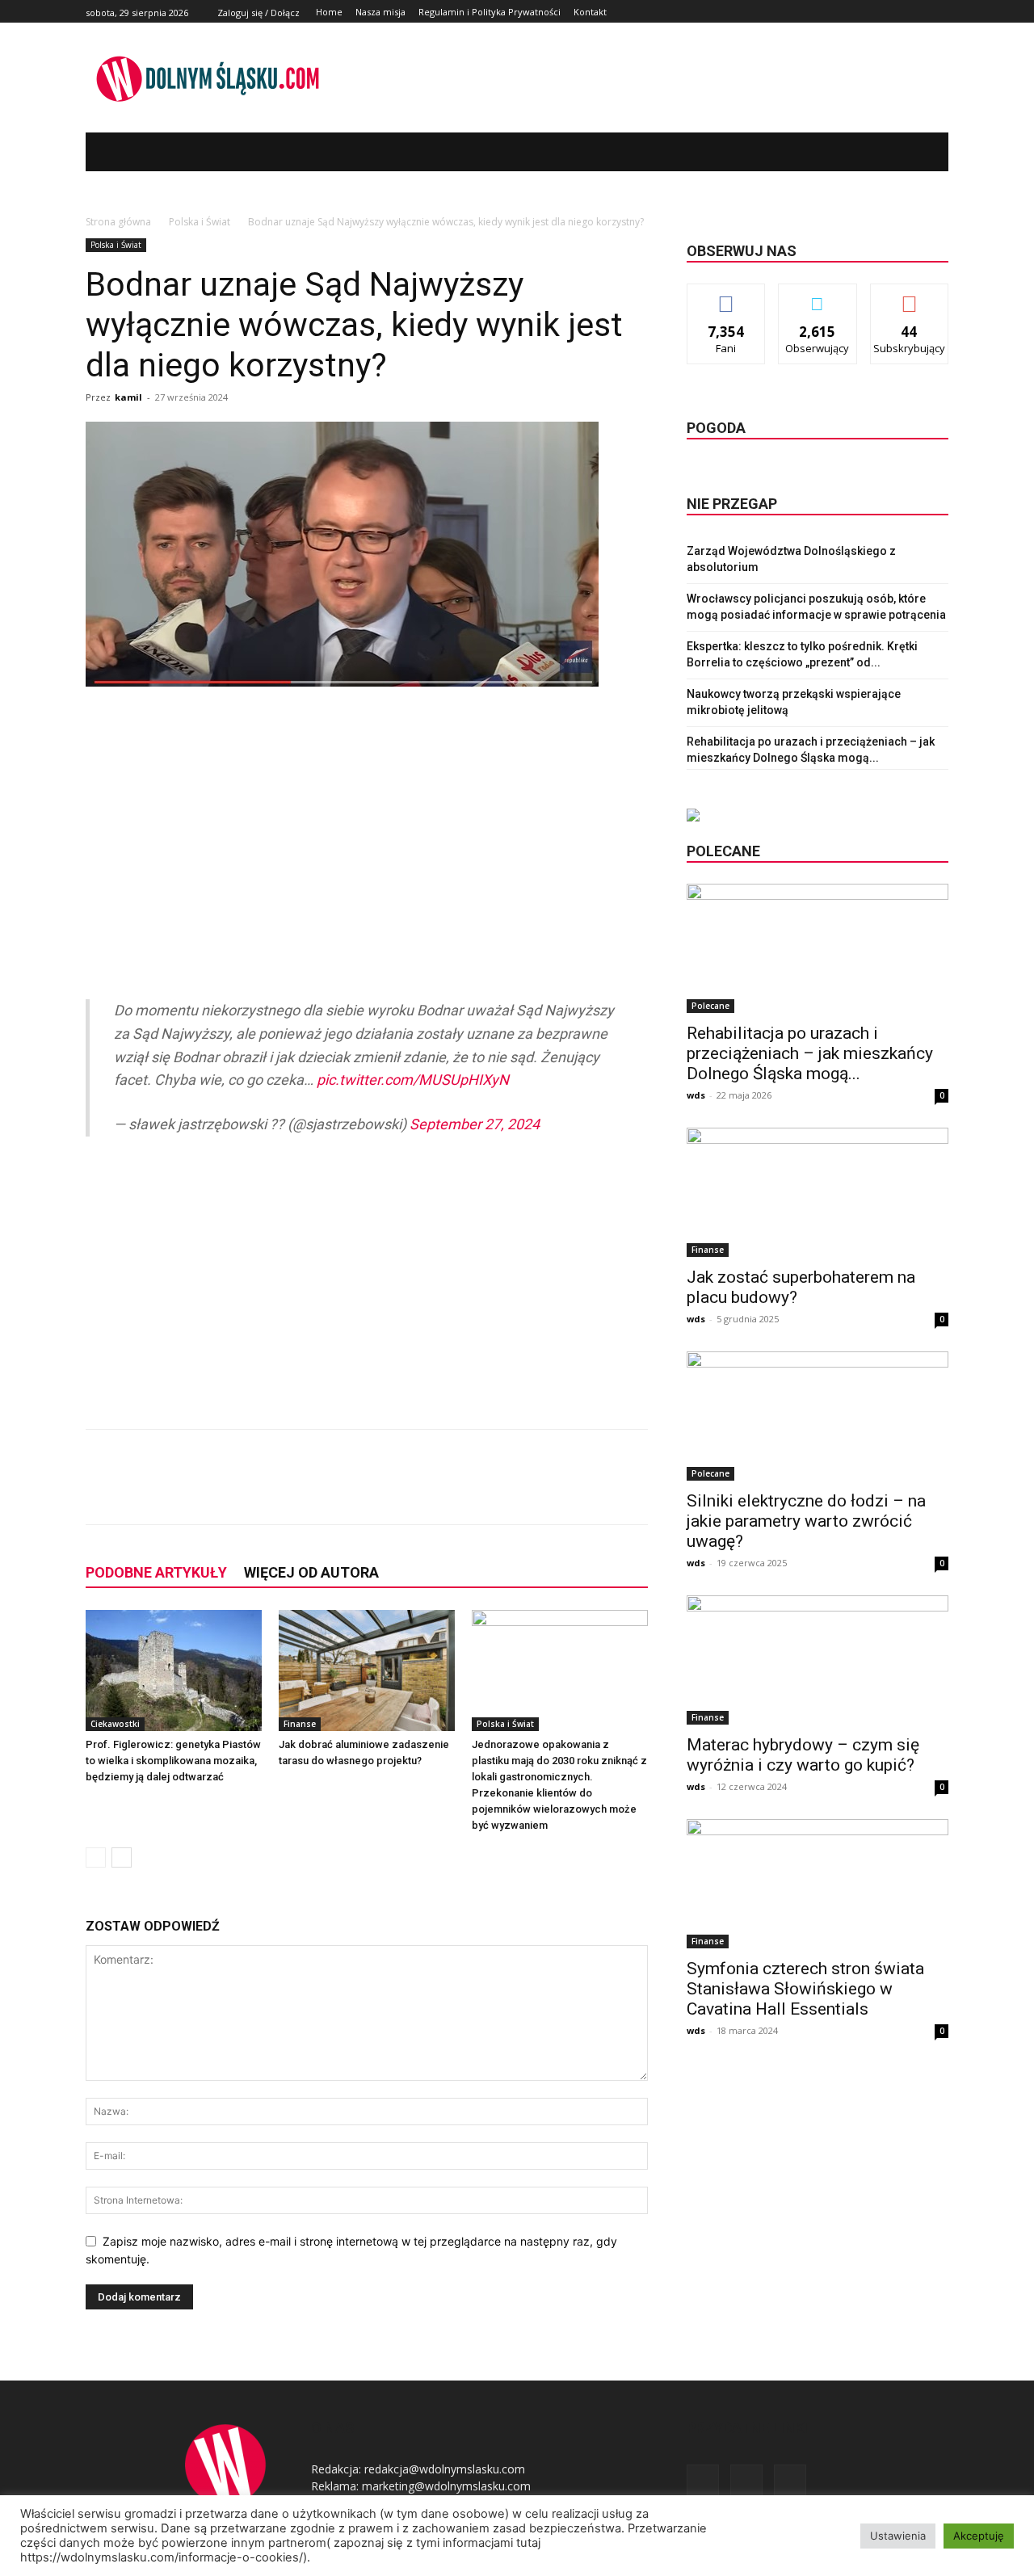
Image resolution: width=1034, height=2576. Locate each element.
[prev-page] (96, 1857)
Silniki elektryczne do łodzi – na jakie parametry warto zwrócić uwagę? (806, 1521)
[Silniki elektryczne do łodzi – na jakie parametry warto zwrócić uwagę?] (818, 1416)
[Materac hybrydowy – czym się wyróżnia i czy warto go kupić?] (818, 1660)
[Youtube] (939, 12)
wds (696, 1095)
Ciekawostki (115, 1724)
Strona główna (118, 222)
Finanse (300, 1724)
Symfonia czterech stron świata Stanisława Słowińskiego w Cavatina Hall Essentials (805, 1989)
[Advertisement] (367, 829)
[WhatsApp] (317, 1491)
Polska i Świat (200, 222)
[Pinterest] (280, 1491)
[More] (355, 1491)
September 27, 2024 (475, 1124)
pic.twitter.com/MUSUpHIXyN (413, 1080)
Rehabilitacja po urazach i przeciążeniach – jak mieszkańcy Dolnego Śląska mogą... (810, 1053)
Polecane (710, 1006)
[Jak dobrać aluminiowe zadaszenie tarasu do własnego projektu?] (367, 1670)
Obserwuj (818, 296)
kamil (128, 397)
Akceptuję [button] (979, 2536)
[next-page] (122, 1857)
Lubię (726, 296)
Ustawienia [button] (898, 2536)
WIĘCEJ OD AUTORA (311, 1572)
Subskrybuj (910, 296)
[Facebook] (903, 12)
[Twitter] (921, 12)
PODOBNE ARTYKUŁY (156, 1572)
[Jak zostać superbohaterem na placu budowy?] (818, 1192)
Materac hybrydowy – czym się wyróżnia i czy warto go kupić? (803, 1755)
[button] (912, 152)
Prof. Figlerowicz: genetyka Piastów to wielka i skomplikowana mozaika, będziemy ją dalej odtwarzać (173, 1761)
